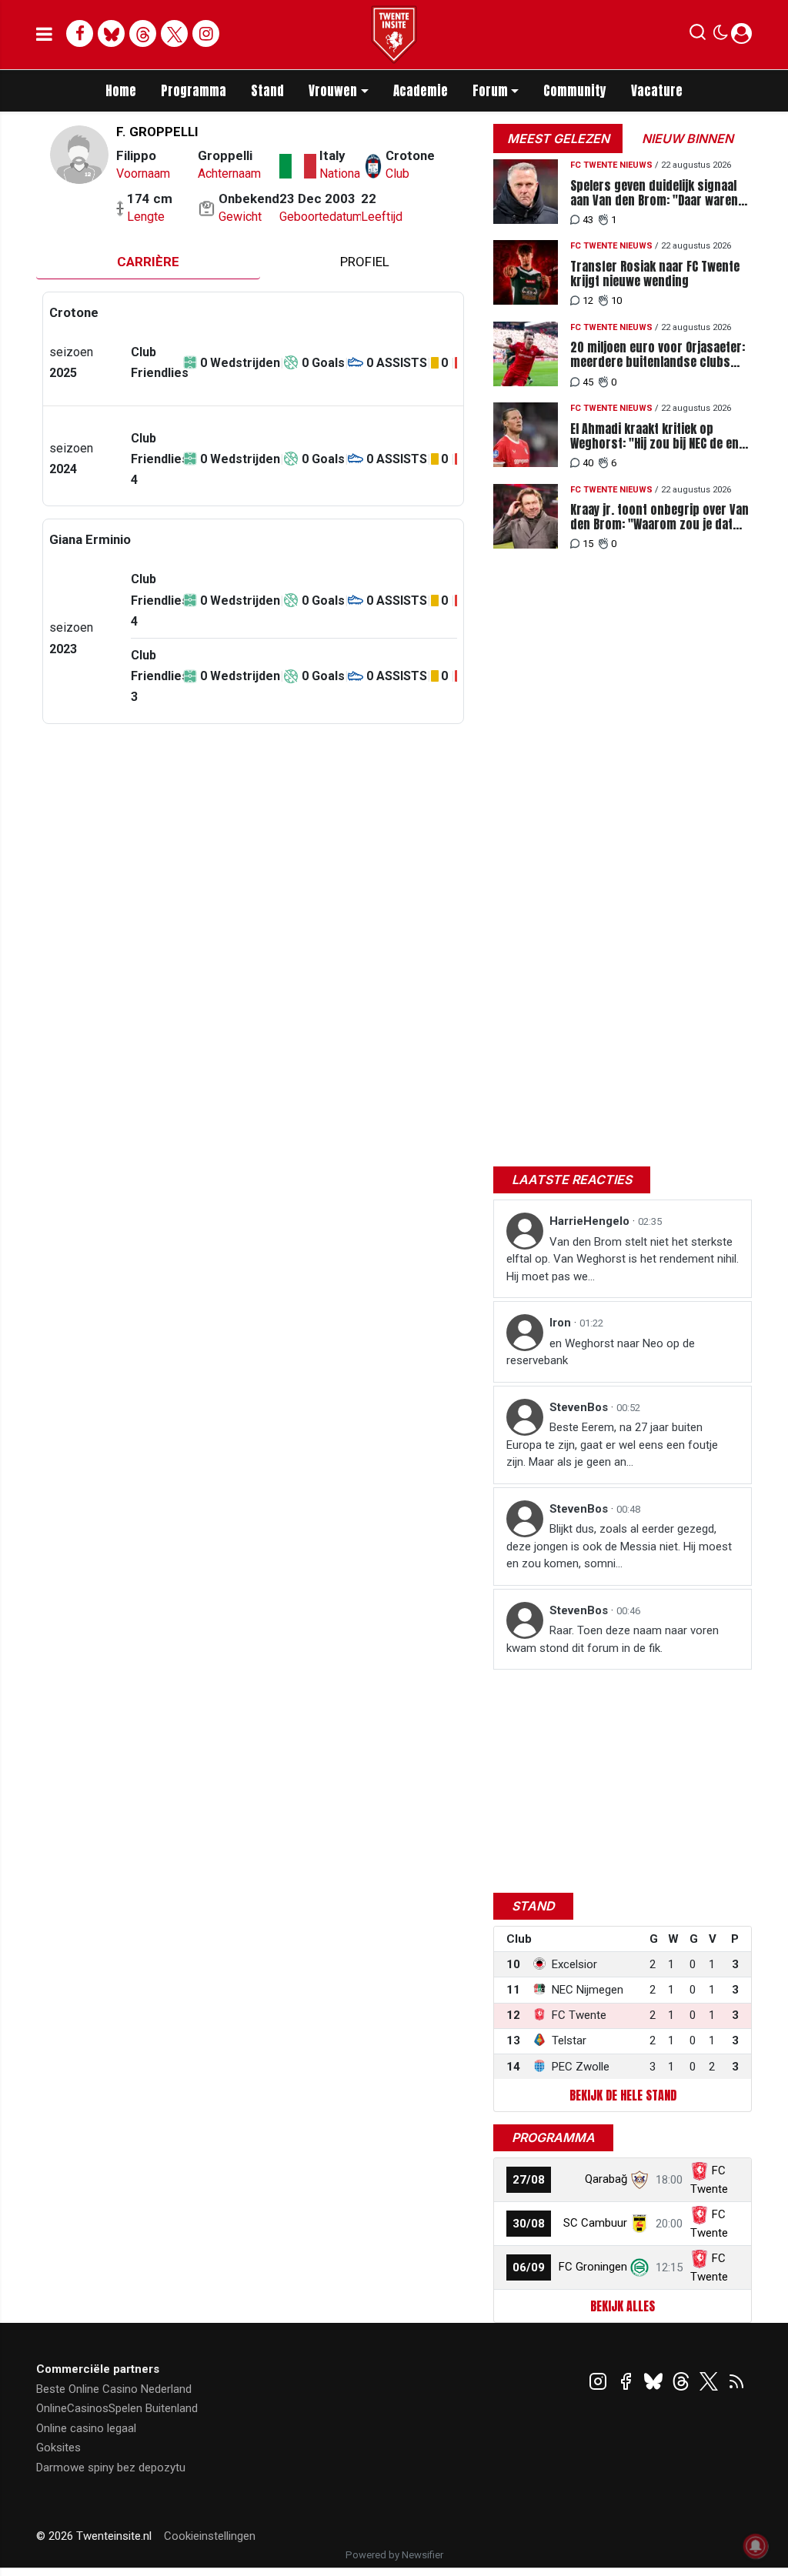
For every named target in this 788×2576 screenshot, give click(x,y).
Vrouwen (333, 91)
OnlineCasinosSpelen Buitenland (117, 2408)
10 (616, 300)
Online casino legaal (86, 2428)
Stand (267, 91)
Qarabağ (606, 2179)
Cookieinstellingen (210, 2536)
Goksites (58, 2448)
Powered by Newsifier (394, 2555)
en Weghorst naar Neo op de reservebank (601, 1352)
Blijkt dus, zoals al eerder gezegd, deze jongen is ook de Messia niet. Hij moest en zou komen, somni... (619, 1546)
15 (588, 544)
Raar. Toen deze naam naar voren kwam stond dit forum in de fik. (613, 1639)
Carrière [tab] (148, 262)
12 (588, 300)
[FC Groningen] (639, 2267)
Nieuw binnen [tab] (688, 138)
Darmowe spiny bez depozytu (111, 2468)
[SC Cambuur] (639, 2223)
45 (588, 382)
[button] (698, 35)
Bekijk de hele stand (623, 2095)
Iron (562, 1323)
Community (575, 91)
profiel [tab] (365, 262)
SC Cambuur (595, 2223)
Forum (490, 91)
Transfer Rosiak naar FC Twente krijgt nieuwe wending (655, 274)
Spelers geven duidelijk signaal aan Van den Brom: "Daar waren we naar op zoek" (654, 193)
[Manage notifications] (756, 2546)
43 (588, 220)
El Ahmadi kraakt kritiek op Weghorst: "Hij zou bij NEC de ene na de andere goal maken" (658, 436)
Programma (194, 91)
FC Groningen (593, 2267)
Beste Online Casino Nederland (114, 2389)
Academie (421, 91)
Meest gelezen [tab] (558, 138)
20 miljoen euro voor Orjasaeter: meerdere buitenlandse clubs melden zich (658, 355)
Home (121, 91)
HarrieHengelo (591, 1221)
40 (588, 463)
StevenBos (580, 1407)
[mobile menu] (44, 35)
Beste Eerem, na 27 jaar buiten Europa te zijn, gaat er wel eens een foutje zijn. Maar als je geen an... (612, 1445)
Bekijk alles (623, 2306)
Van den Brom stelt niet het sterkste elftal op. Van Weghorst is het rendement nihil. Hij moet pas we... (623, 1259)
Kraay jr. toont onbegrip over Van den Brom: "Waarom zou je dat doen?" (659, 517)
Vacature (657, 91)
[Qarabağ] (639, 2179)
